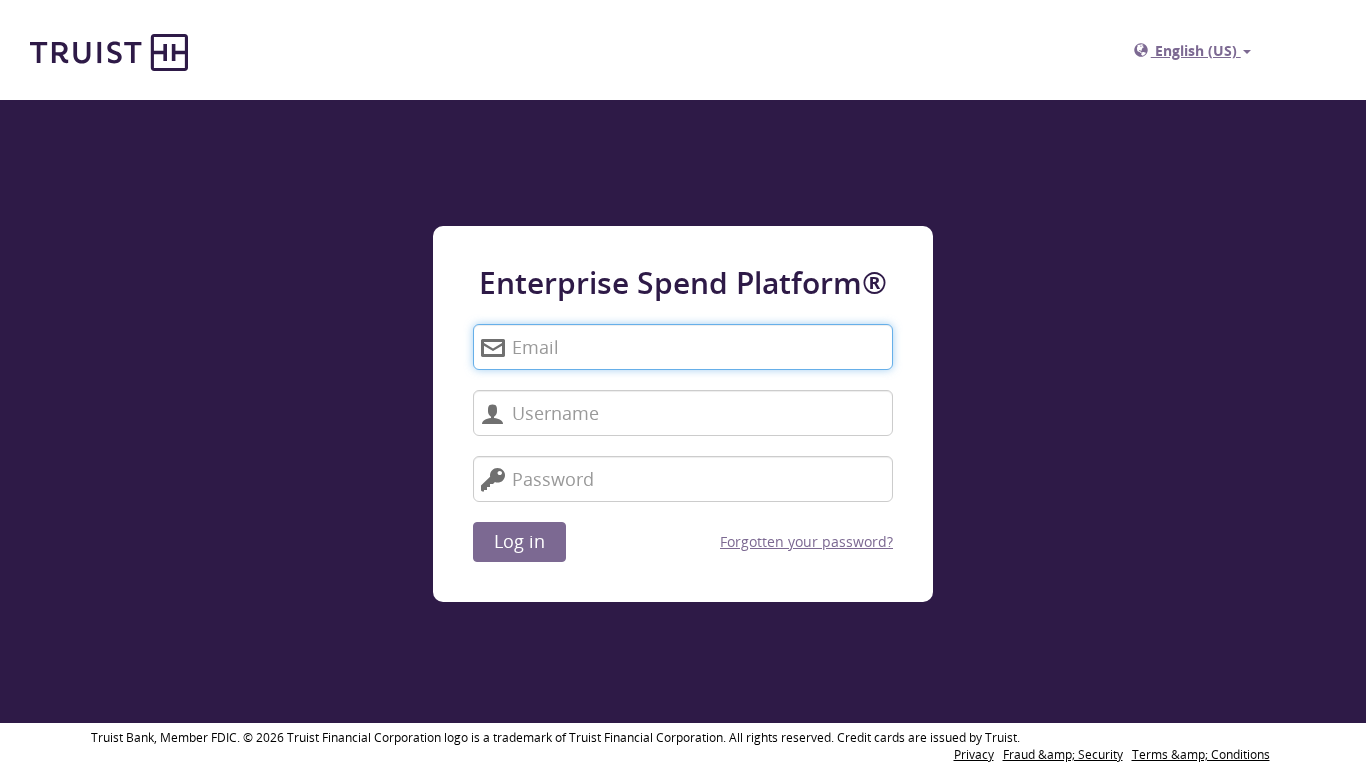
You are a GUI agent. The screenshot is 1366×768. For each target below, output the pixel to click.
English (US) (1196, 50)
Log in (519, 541)
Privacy (974, 754)
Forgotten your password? (806, 541)
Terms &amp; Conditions (1201, 754)
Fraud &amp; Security (1063, 754)
